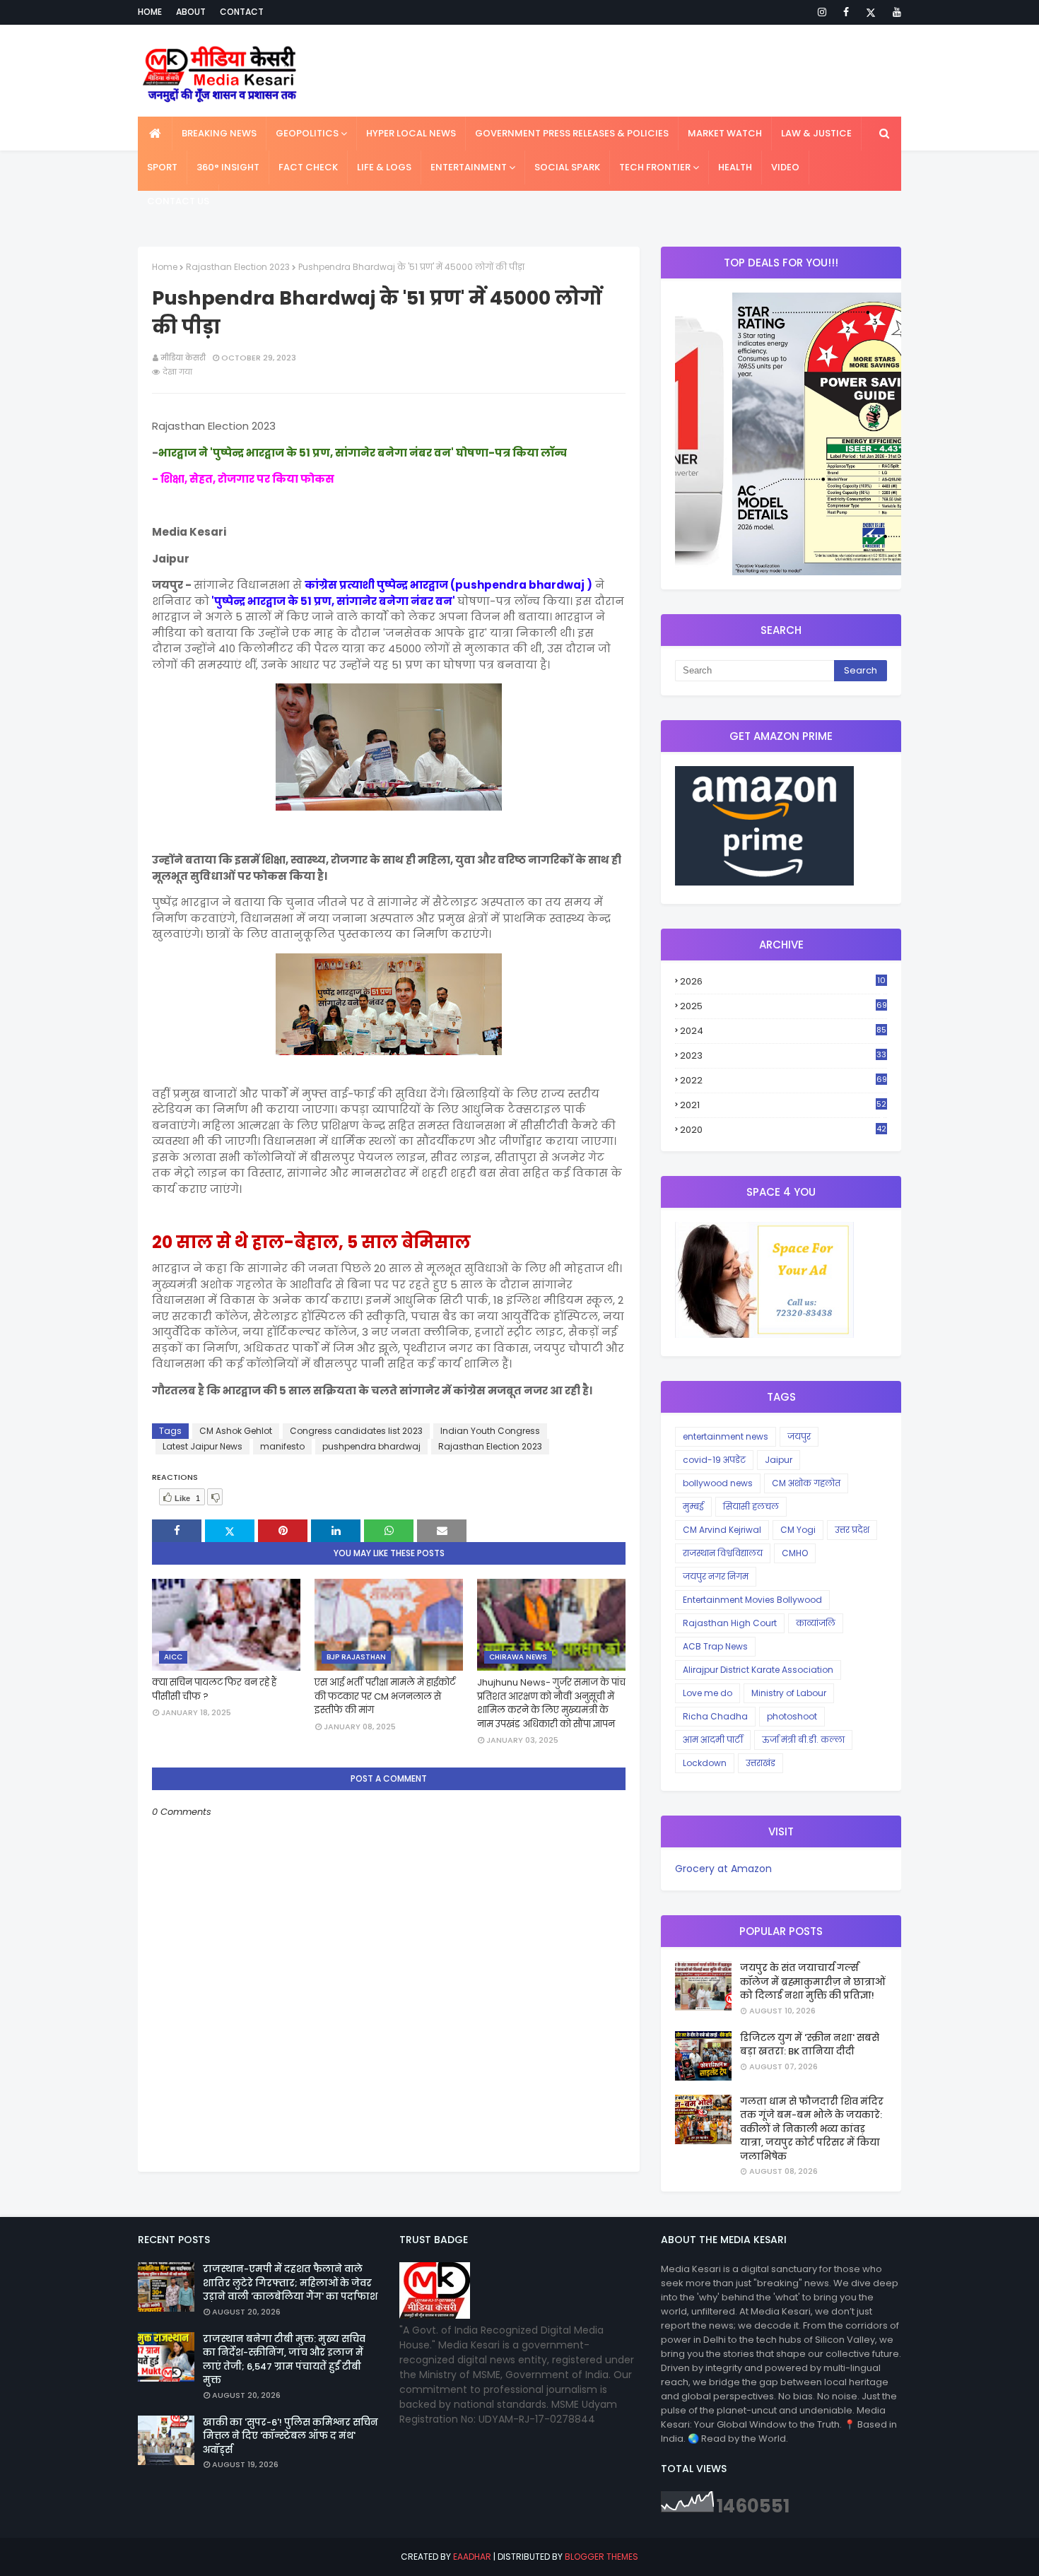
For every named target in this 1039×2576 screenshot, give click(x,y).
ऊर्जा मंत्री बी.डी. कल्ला (803, 1740)
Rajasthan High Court (730, 1623)
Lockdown (705, 1763)
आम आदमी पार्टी (713, 1740)
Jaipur (779, 1460)
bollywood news (718, 1483)
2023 (783, 1056)
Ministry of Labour (789, 1693)
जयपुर (799, 1436)
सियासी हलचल (751, 1506)
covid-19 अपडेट (714, 1460)
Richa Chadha (715, 1716)
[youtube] (894, 12)
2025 (783, 1006)
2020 (783, 1130)
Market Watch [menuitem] (725, 133)
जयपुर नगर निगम (716, 1576)
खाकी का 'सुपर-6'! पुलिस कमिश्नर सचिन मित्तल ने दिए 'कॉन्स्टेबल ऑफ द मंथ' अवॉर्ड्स (290, 2436)
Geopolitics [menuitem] (307, 133)
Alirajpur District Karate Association (758, 1670)
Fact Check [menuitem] (308, 167)
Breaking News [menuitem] (219, 133)
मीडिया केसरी (183, 358)
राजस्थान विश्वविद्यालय (723, 1553)
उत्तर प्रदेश (852, 1530)
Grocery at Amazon (723, 1869)
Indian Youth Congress (490, 1431)
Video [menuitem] (785, 167)
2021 (783, 1105)
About (191, 12)
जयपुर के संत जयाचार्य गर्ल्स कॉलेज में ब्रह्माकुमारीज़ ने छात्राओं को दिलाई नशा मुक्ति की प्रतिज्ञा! (812, 1982)
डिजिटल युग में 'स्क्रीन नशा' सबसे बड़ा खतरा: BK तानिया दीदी (810, 2045)
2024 (783, 1031)
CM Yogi (798, 1530)
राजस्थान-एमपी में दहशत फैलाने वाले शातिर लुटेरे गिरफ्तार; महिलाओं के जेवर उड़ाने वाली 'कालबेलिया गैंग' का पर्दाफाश (290, 2283)
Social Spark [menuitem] (567, 167)
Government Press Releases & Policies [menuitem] (572, 133)
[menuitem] (155, 134)
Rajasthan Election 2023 (238, 267)
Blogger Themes (601, 2557)
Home (150, 12)
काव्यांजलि (816, 1623)
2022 (783, 1080)
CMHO (795, 1553)
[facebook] (846, 12)
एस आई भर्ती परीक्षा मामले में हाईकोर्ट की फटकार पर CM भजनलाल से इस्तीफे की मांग (385, 1696)
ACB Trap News (715, 1646)
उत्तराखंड (761, 1763)
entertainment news (726, 1436)
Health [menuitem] (735, 167)
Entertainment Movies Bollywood (752, 1600)
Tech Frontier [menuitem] (655, 167)
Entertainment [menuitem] (469, 167)
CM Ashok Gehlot (236, 1431)
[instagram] (822, 12)
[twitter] (871, 12)
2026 (783, 982)
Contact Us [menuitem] (178, 201)
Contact (242, 12)
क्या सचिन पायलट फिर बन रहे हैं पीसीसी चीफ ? (214, 1689)
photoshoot (792, 1716)
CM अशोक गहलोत (806, 1483)
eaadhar (472, 2557)
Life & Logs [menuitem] (384, 167)
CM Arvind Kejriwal (722, 1530)
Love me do (708, 1693)
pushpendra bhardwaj (371, 1446)
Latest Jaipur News (202, 1446)
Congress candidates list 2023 (356, 1431)
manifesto (282, 1446)
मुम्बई (693, 1506)
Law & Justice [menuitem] (816, 133)
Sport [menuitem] (162, 167)
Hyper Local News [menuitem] (411, 133)
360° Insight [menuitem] (228, 167)
